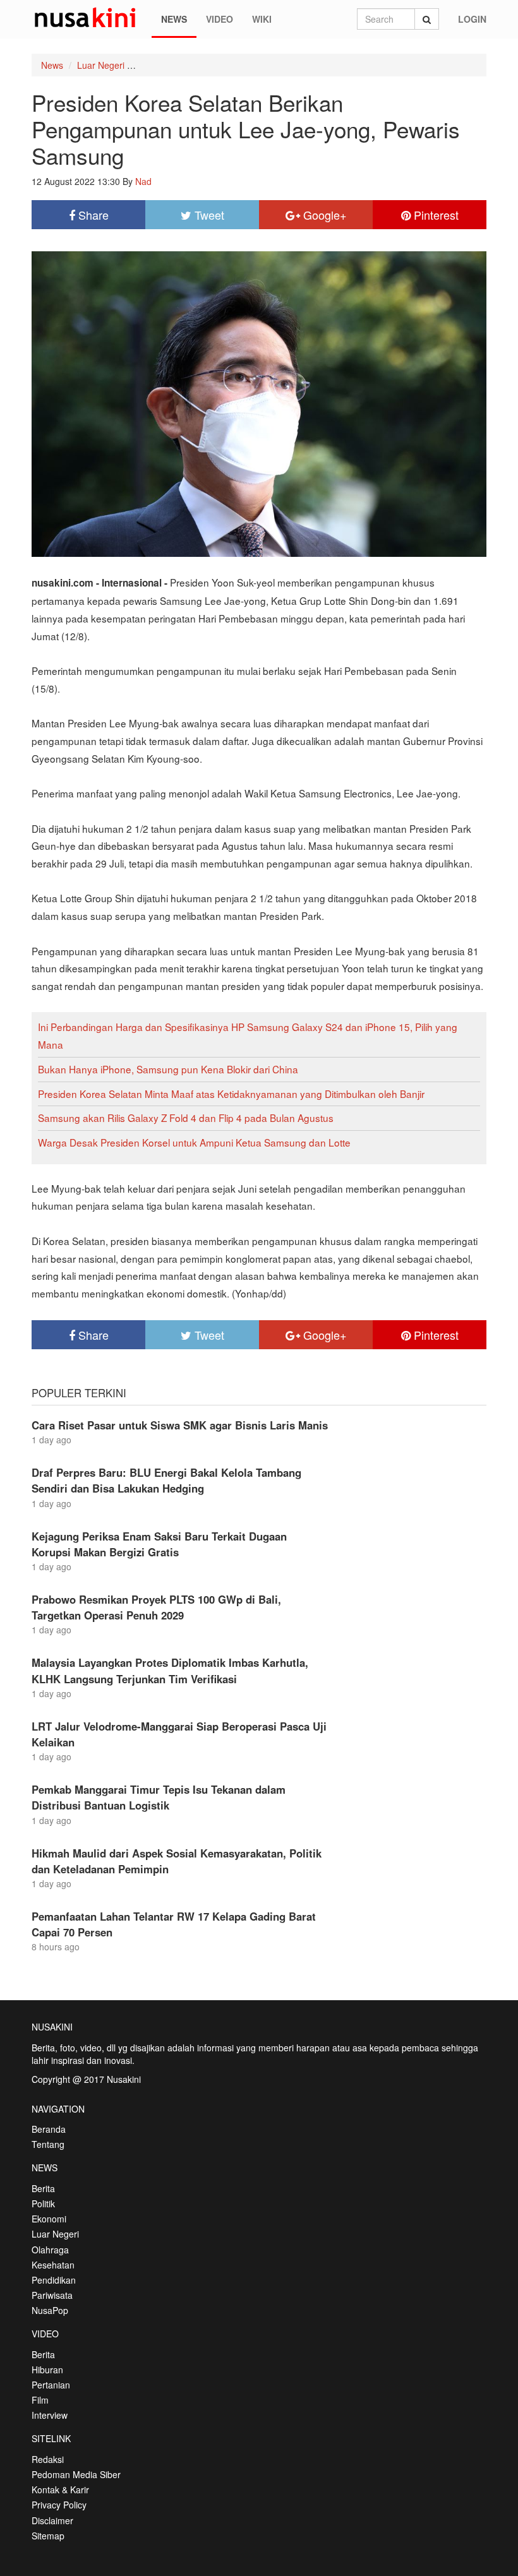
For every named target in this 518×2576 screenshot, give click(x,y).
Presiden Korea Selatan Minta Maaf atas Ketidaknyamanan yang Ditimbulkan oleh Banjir (231, 1094)
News (174, 19)
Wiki (262, 19)
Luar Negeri (101, 65)
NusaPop (50, 2310)
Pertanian (51, 2385)
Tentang (48, 2144)
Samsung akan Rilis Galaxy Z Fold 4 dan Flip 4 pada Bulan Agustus (186, 1118)
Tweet (208, 215)
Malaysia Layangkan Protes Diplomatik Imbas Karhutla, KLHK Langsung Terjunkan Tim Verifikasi (170, 1670)
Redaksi (48, 2459)
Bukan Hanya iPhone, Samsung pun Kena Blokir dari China (168, 1069)
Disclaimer (52, 2520)
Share (92, 215)
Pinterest (435, 215)
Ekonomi (49, 2219)
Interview (50, 2415)
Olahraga (50, 2250)
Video (220, 19)
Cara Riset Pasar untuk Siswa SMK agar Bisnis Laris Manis (180, 1425)
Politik (43, 2203)
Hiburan (47, 2370)
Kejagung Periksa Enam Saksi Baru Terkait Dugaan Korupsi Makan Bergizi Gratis (159, 1544)
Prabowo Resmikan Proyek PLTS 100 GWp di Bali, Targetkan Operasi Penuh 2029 (156, 1607)
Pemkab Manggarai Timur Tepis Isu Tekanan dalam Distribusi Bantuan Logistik (159, 1797)
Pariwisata (52, 2295)
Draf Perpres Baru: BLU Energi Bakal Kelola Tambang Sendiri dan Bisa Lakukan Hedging (166, 1480)
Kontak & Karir (60, 2490)
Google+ (323, 215)
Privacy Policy (59, 2505)
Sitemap (48, 2536)
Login (472, 19)
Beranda (49, 2129)
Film (40, 2400)
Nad (143, 181)
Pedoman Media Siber (76, 2474)
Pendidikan (54, 2280)
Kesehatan (53, 2265)
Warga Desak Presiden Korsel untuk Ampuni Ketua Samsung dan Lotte (194, 1142)
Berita (43, 2188)
